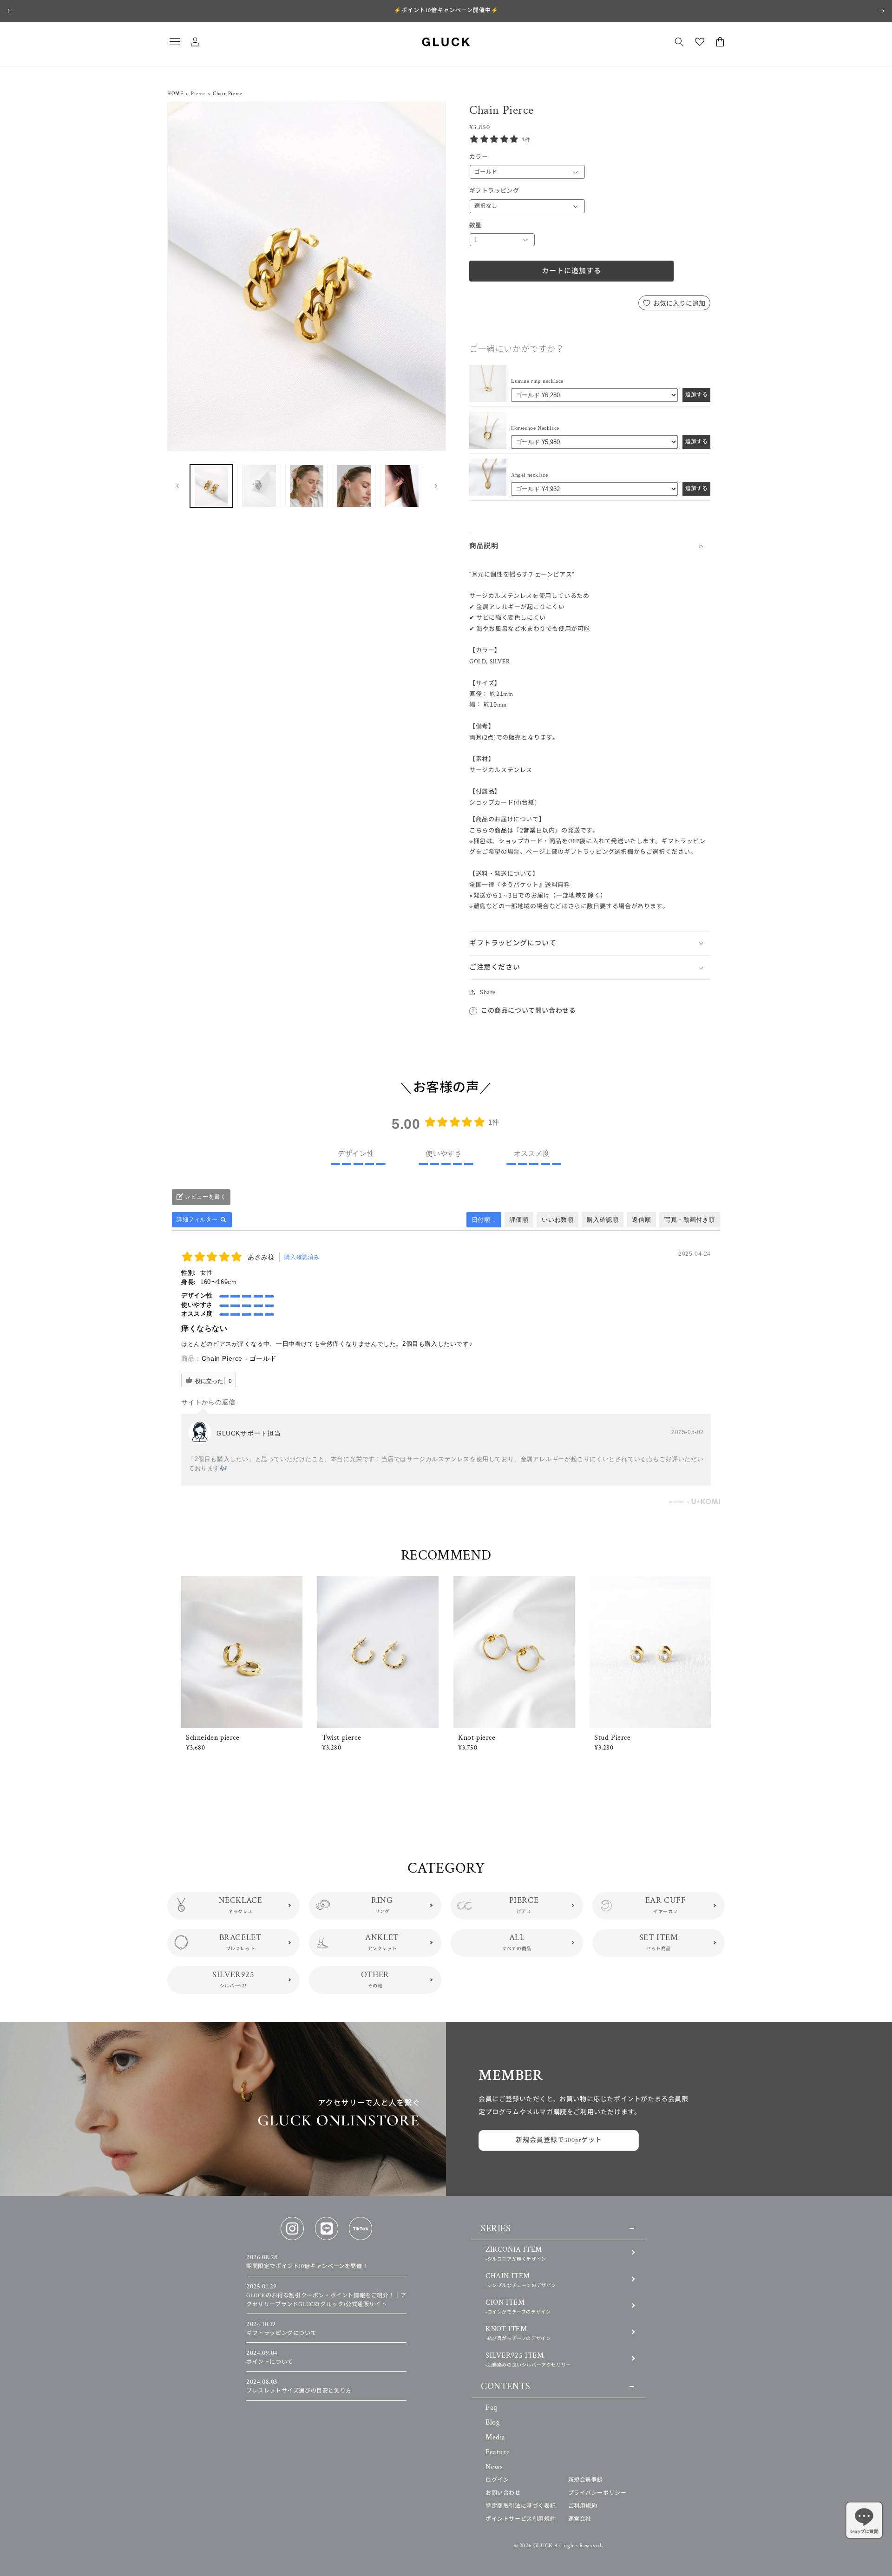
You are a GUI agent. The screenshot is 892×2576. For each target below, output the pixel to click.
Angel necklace (529, 475)
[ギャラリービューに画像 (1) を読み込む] (211, 486)
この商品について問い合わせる (528, 1011)
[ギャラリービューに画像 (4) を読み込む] (354, 486)
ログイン (497, 2480)
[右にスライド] (436, 486)
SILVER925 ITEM (528, 2359)
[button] (175, 42)
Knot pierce (477, 1738)
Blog (492, 2422)
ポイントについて (270, 2358)
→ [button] (882, 11)
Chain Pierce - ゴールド (239, 1358)
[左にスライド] (177, 486)
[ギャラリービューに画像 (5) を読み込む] (402, 486)
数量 (476, 226)
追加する (696, 394)
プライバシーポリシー (597, 2493)
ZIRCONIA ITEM (516, 2253)
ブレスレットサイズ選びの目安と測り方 (299, 2386)
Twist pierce (341, 1738)
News (494, 2467)
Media (495, 2437)
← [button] (10, 11)
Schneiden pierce (213, 1738)
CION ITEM (518, 2306)
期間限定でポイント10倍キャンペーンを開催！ (307, 2262)
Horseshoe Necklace (535, 428)
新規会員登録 (586, 2480)
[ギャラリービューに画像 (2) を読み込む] (259, 486)
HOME (175, 94)
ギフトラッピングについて (281, 2329)
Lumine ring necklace (537, 381)
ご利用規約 (583, 2506)
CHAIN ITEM (521, 2280)
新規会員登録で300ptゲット (559, 2140)
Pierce (198, 94)
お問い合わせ (503, 2493)
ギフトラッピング (494, 191)
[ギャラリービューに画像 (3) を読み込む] (307, 486)
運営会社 (580, 2519)
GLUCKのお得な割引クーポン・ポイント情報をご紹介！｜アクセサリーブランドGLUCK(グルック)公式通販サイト (326, 2296)
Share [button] (488, 992)
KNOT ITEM (518, 2333)
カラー (479, 157)
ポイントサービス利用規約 (521, 2519)
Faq (492, 2408)
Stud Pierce (613, 1738)
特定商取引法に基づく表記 (521, 2506)
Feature (498, 2452)
